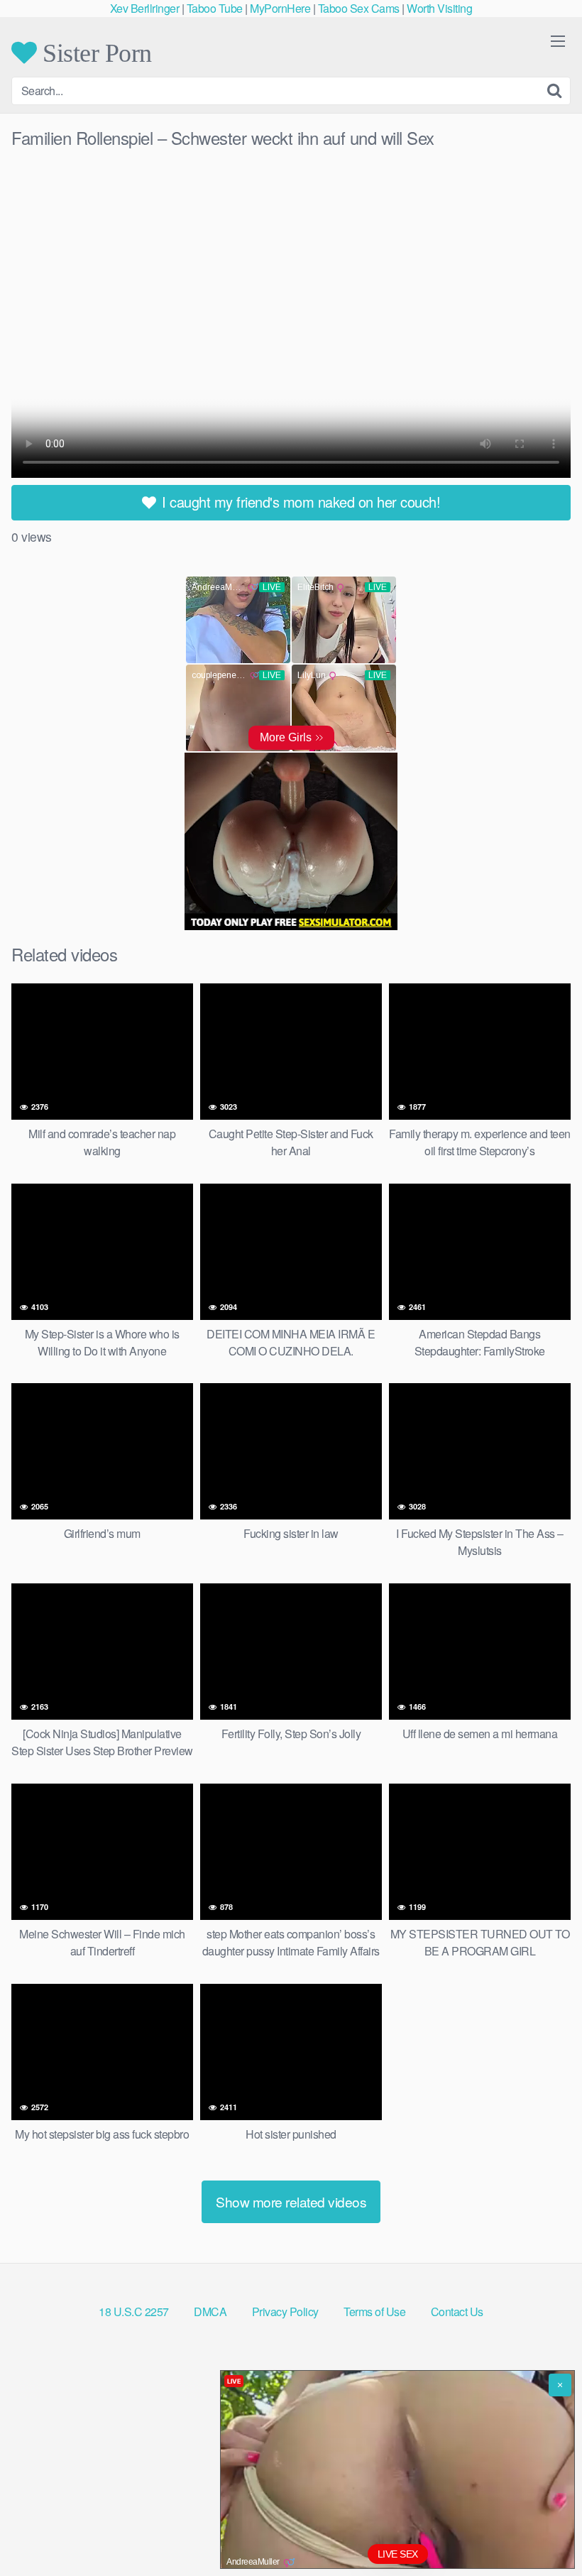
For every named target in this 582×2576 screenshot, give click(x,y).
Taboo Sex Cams (359, 8)
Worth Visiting (439, 8)
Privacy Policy (285, 2312)
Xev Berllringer (145, 8)
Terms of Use (374, 2312)
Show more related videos (291, 2201)
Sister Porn (94, 53)
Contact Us (457, 2312)
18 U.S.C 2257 (134, 2312)
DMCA (210, 2312)
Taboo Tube (215, 8)
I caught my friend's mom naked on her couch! (300, 502)
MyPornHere (280, 8)
